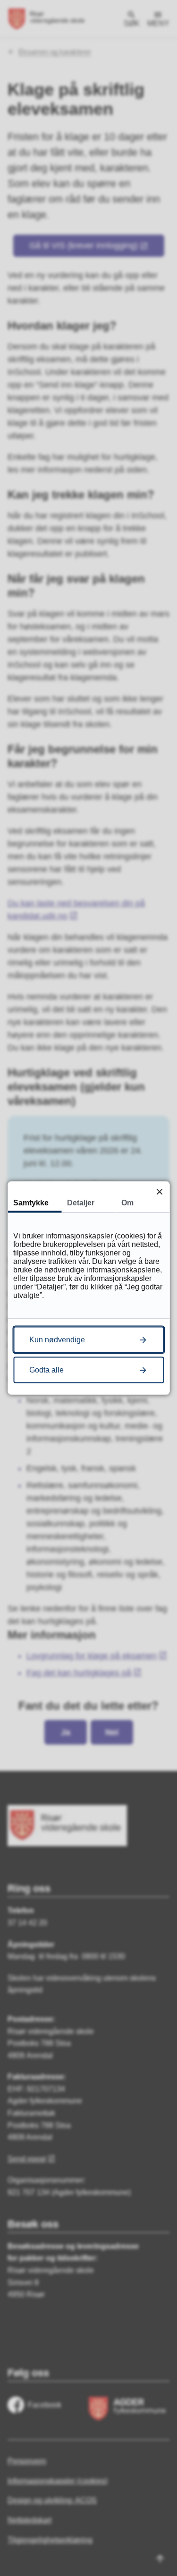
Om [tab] (127, 1203)
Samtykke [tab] (31, 1203)
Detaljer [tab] (81, 1203)
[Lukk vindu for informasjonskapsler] (159, 1191)
